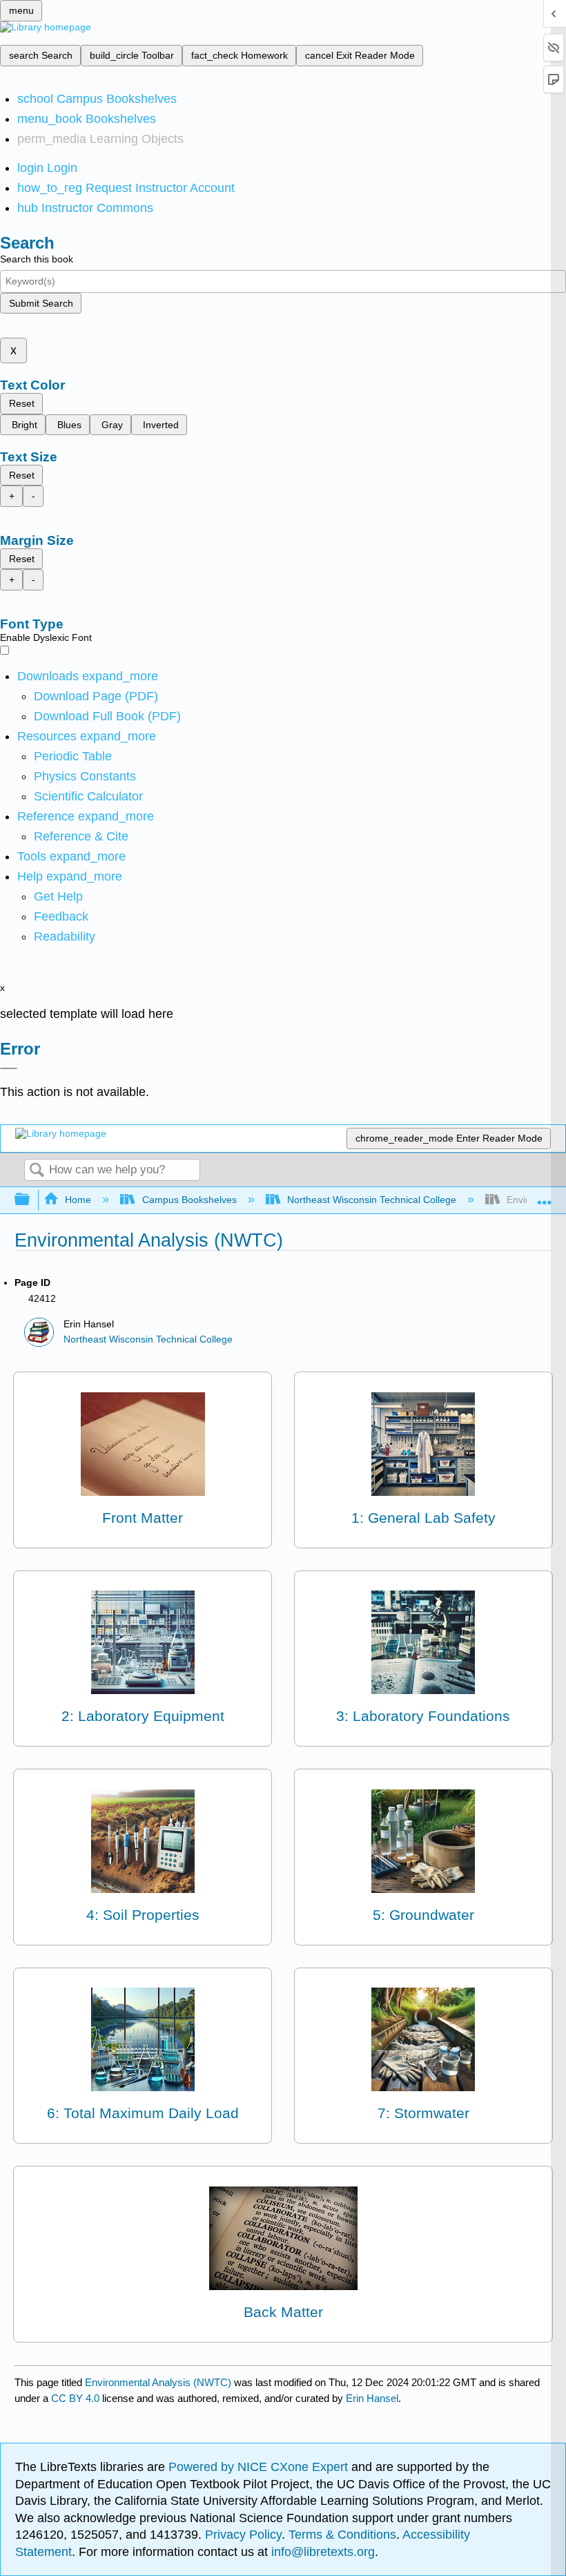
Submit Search (41, 303)
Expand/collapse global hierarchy (31, 1200)
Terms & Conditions (342, 2535)
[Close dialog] (9, 1068)
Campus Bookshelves (189, 1200)
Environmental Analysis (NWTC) (158, 2382)
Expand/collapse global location (545, 1196)
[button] (61, 916)
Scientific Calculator (88, 796)
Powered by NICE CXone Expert (260, 2467)
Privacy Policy (243, 2535)
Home (78, 1200)
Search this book (37, 259)
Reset (22, 403)
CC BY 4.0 (75, 2398)
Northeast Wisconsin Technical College (372, 1200)
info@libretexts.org (321, 2552)
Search (37, 1171)
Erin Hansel (372, 2398)
